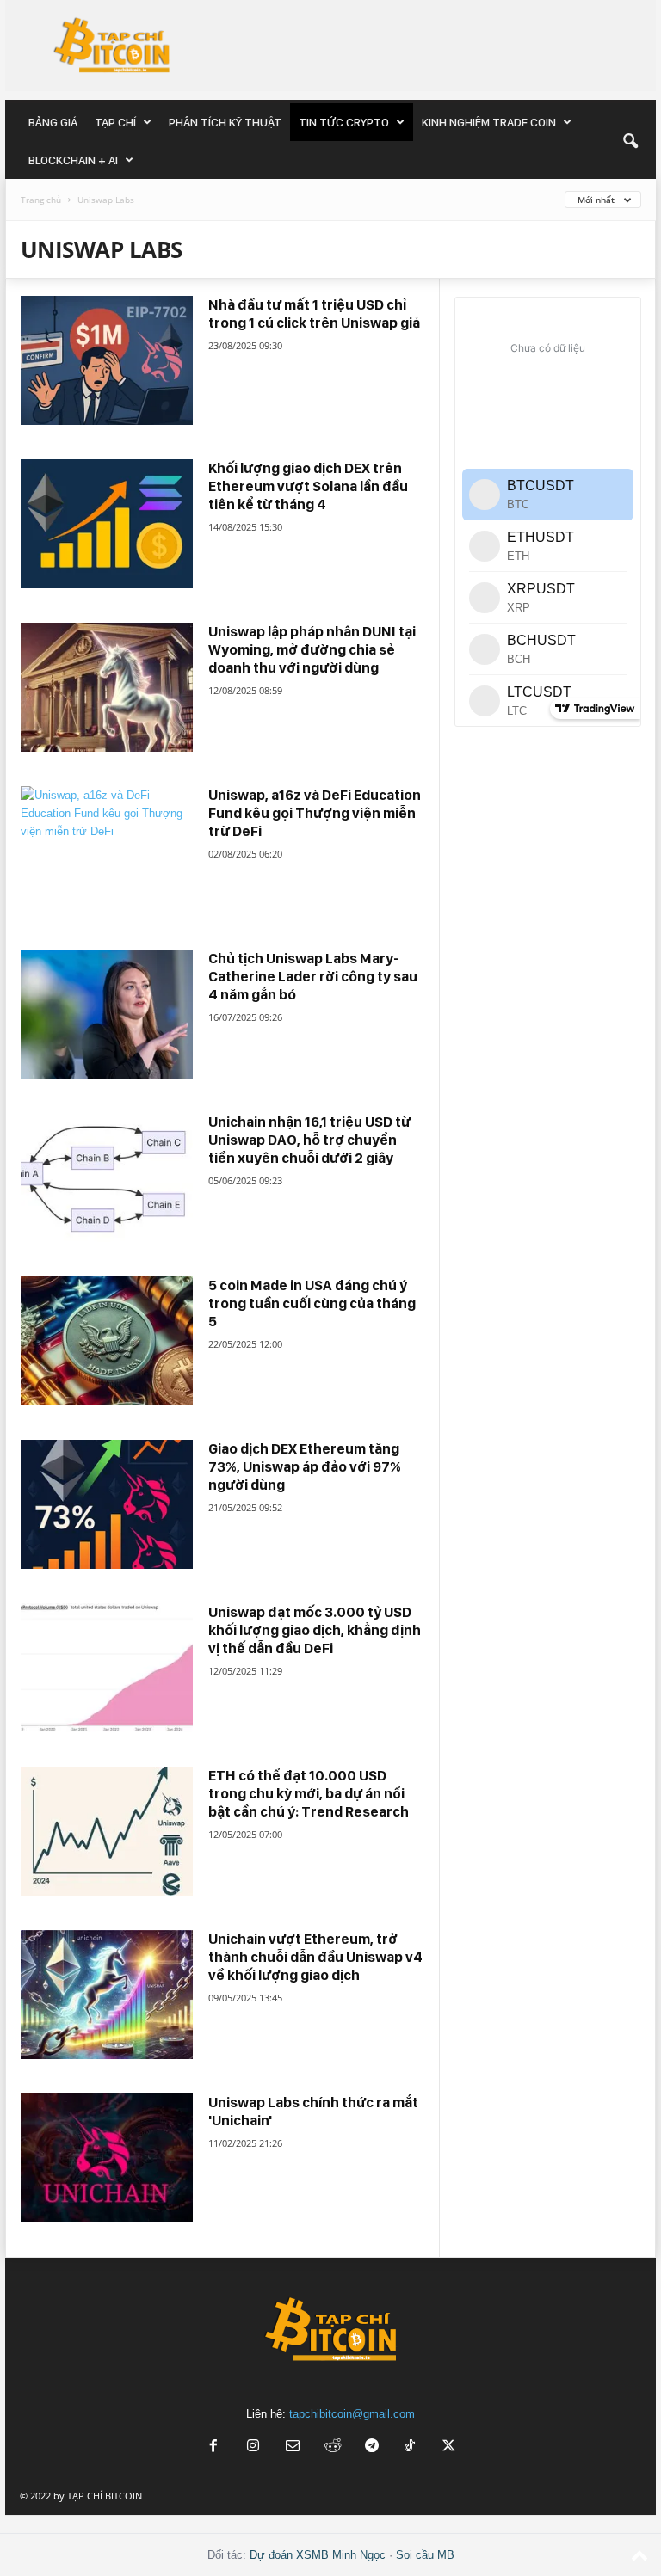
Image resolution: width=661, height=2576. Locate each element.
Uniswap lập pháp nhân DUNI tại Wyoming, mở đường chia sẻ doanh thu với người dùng (312, 649)
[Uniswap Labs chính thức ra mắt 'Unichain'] (107, 2158)
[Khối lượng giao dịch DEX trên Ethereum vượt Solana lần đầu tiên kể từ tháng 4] (107, 524)
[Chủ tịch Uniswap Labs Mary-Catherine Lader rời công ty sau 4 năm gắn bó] (107, 1014)
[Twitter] (449, 2447)
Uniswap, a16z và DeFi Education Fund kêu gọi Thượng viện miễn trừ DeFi (315, 813)
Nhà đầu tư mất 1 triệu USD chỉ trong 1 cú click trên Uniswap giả (314, 314)
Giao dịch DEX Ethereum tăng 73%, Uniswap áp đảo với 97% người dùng (305, 1466)
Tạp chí (115, 122)
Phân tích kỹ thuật (225, 122)
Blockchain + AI (73, 160)
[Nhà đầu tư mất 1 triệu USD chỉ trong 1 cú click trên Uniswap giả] (107, 360)
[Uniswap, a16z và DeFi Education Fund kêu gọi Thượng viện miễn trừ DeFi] (107, 851)
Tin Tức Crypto (344, 122)
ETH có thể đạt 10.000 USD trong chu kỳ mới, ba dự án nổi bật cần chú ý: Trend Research (309, 1793)
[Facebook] (213, 2447)
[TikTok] (411, 2447)
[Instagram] (253, 2447)
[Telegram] (372, 2447)
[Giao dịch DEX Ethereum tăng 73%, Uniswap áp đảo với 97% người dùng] (107, 1504)
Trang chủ (41, 200)
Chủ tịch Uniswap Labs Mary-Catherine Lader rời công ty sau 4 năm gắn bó (313, 976)
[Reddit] (332, 2447)
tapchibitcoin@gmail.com (352, 2414)
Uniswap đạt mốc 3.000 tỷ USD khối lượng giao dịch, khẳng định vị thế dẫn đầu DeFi (315, 1630)
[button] (630, 141)
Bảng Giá (53, 122)
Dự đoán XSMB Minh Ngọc (318, 2555)
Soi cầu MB (425, 2555)
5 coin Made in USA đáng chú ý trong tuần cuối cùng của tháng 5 (312, 1303)
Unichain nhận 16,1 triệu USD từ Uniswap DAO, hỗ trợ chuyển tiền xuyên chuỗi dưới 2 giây (309, 1140)
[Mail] (293, 2447)
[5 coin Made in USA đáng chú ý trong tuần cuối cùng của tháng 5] (107, 1341)
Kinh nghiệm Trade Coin (489, 122)
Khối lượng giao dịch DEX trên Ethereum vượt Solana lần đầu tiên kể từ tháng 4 (308, 486)
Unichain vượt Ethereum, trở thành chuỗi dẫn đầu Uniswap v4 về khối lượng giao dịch (315, 1957)
